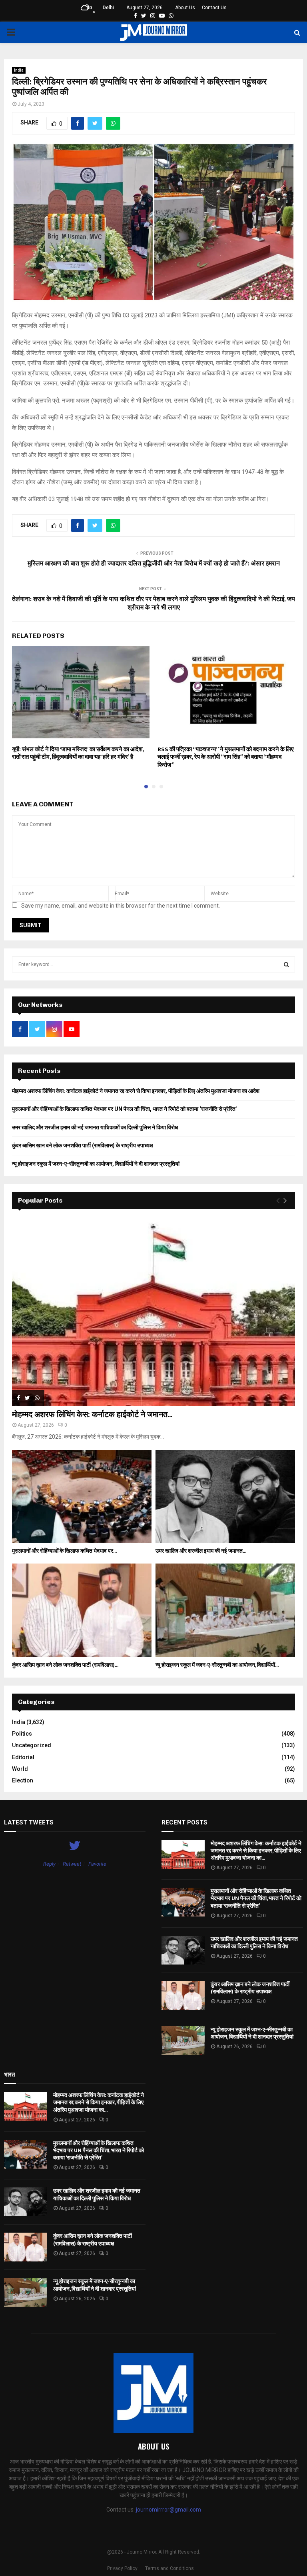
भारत (9, 2075)
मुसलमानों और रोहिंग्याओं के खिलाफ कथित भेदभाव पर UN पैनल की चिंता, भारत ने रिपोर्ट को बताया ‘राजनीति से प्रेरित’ (125, 1109)
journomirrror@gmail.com (168, 2510)
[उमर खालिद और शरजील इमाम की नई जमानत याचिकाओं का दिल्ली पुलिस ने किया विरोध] (225, 1496)
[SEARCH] (286, 964)
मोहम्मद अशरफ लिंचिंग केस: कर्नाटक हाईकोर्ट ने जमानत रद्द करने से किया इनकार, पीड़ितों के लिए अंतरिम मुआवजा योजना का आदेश (136, 1091)
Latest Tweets (29, 1822)
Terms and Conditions (169, 2568)
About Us (185, 8)
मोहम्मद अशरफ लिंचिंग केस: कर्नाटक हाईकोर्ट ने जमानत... (92, 1415)
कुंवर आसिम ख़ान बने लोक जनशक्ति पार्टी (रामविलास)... (65, 1665)
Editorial (23, 1757)
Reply (49, 1864)
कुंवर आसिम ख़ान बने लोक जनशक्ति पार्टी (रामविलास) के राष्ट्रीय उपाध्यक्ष (83, 1145)
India (19, 70)
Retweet (72, 1864)
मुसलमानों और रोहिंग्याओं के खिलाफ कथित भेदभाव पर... (64, 1551)
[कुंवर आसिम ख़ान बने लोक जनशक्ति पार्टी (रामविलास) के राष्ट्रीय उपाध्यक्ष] (82, 1610)
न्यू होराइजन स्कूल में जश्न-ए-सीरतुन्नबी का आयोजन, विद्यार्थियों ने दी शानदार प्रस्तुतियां (96, 1164)
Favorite (97, 1864)
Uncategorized (32, 1745)
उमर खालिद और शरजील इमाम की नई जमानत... (201, 1551)
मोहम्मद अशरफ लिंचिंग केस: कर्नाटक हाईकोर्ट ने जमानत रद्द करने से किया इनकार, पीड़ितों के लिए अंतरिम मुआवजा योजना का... (256, 1851)
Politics (22, 1734)
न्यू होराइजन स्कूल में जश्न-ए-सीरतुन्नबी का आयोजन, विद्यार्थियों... (217, 1665)
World (20, 1769)
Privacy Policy (122, 2568)
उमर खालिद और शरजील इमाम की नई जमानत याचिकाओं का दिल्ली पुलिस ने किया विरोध (95, 1127)
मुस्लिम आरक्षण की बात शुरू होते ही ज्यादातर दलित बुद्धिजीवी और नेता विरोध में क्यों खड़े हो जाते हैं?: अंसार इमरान (154, 564)
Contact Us (214, 8)
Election (23, 1780)
